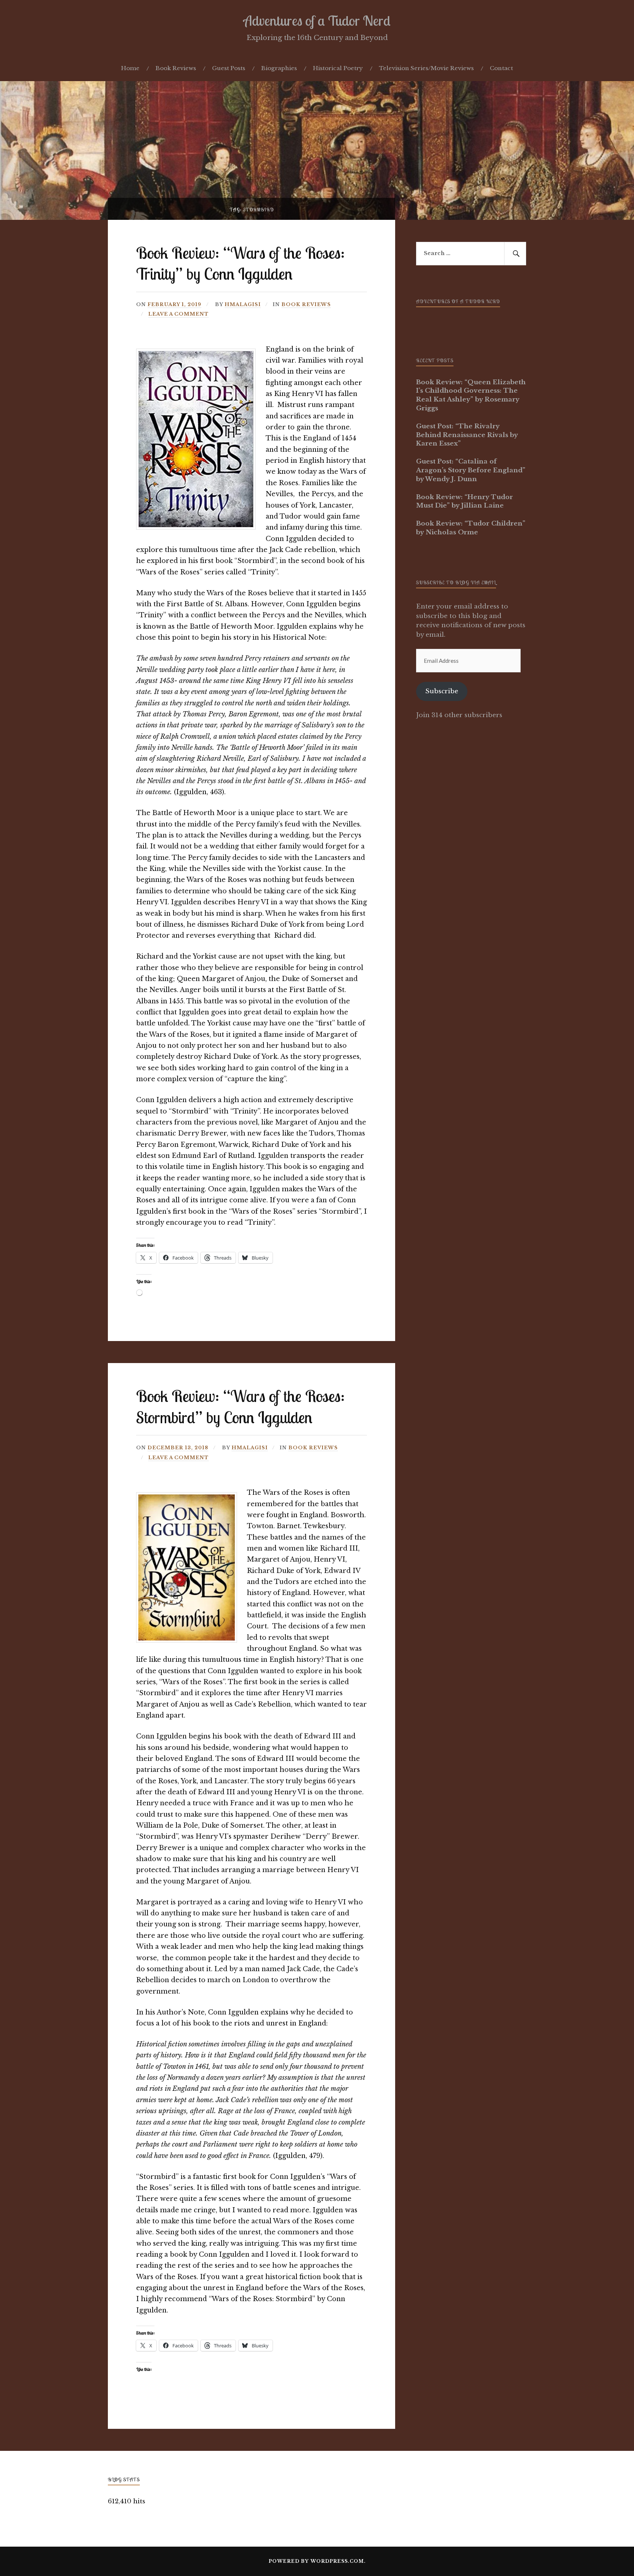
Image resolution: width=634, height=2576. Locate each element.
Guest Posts (229, 68)
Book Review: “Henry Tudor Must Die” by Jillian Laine (464, 502)
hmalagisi (243, 304)
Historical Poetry (338, 68)
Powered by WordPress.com (316, 2561)
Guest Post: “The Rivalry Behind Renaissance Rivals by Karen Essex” (467, 435)
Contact (501, 68)
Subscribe (442, 691)
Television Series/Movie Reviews (426, 68)
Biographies (279, 68)
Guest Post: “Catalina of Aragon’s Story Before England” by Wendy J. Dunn (471, 470)
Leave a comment (178, 314)
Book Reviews (176, 68)
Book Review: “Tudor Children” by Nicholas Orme (471, 528)
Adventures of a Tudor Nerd (317, 21)
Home (130, 68)
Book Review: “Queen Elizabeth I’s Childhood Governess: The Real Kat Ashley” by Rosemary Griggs (471, 395)
